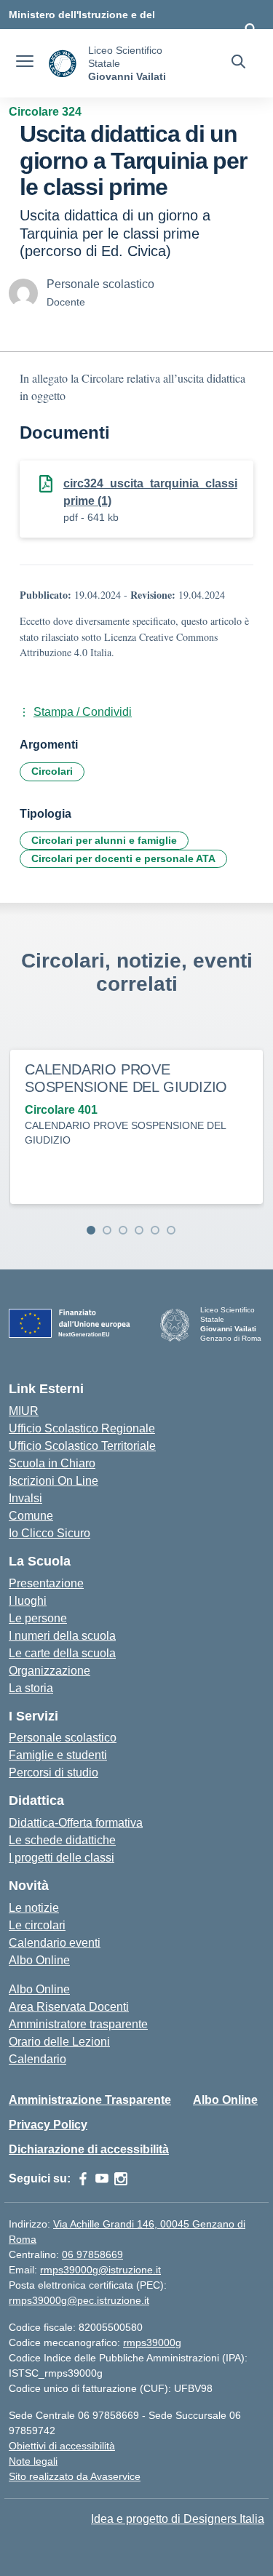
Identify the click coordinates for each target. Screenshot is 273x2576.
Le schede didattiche (62, 1840)
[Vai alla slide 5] (155, 1230)
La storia (31, 1688)
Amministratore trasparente (78, 2024)
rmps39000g (152, 2342)
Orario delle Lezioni (59, 2042)
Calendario (37, 2059)
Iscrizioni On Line (54, 1481)
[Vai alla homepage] (63, 64)
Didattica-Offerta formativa (76, 1823)
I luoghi (28, 1601)
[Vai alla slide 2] (107, 1230)
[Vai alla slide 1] (91, 1230)
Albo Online (39, 1960)
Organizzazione (50, 1671)
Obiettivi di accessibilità (62, 2446)
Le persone (38, 1618)
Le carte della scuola (62, 1653)
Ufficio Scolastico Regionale (82, 1428)
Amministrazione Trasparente (90, 2100)
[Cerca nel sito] (238, 63)
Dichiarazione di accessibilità (89, 2149)
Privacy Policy (48, 2125)
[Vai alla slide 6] (171, 1230)
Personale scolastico (63, 1738)
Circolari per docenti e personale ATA (123, 858)
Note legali (33, 2461)
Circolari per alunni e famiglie (104, 840)
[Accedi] (250, 29)
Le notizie (34, 1908)
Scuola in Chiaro (52, 1463)
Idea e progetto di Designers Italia (178, 2519)
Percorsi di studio (54, 1773)
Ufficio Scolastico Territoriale (82, 1446)
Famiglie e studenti (58, 1755)
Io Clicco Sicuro (50, 1533)
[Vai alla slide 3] (123, 1230)
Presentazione (46, 1583)
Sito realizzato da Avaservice (75, 2476)
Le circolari (37, 1925)
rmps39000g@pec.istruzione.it (79, 2300)
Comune (31, 1516)
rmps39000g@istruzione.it (100, 2270)
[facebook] (83, 2179)
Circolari (52, 771)
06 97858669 (92, 2254)
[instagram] (121, 2179)
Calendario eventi (55, 1943)
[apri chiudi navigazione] (25, 63)
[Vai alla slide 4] (139, 1230)
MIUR (24, 1411)
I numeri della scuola (62, 1636)
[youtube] (102, 2179)
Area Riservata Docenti (69, 2007)
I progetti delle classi (62, 1858)
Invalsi (25, 1498)
